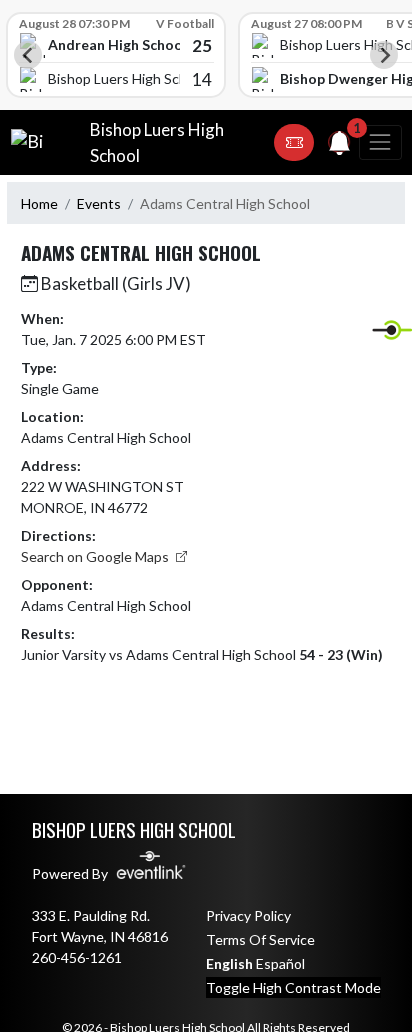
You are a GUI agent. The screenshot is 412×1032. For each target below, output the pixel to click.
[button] (294, 143)
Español (280, 963)
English (229, 963)
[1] (340, 146)
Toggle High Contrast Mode (293, 987)
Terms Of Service (260, 939)
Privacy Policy (248, 915)
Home (39, 203)
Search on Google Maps (96, 556)
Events (99, 203)
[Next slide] (384, 55)
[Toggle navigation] (380, 142)
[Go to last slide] (28, 55)
